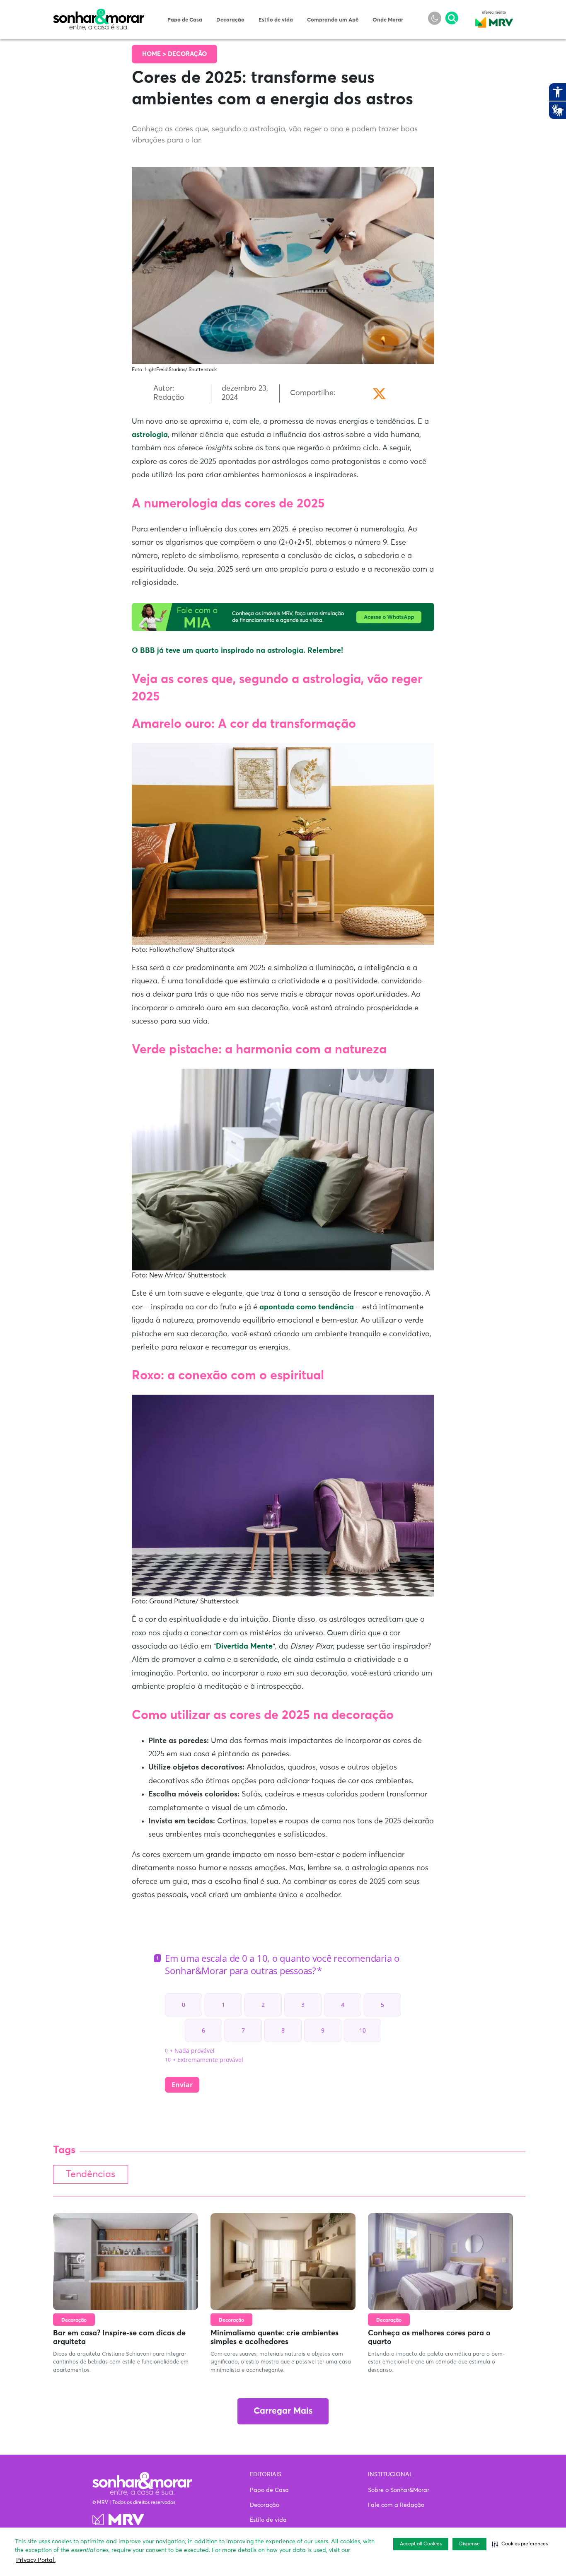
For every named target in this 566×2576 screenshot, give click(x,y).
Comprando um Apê (333, 20)
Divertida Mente (244, 1647)
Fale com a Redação (396, 2505)
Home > (155, 54)
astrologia (150, 435)
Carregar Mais (283, 2411)
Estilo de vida (276, 20)
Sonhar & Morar (99, 13)
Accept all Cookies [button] (421, 2544)
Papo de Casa (185, 20)
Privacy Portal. (36, 2560)
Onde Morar (388, 20)
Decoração (230, 20)
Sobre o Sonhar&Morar (399, 2490)
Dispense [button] (469, 2544)
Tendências (91, 2174)
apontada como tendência (307, 1307)
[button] (520, 2544)
